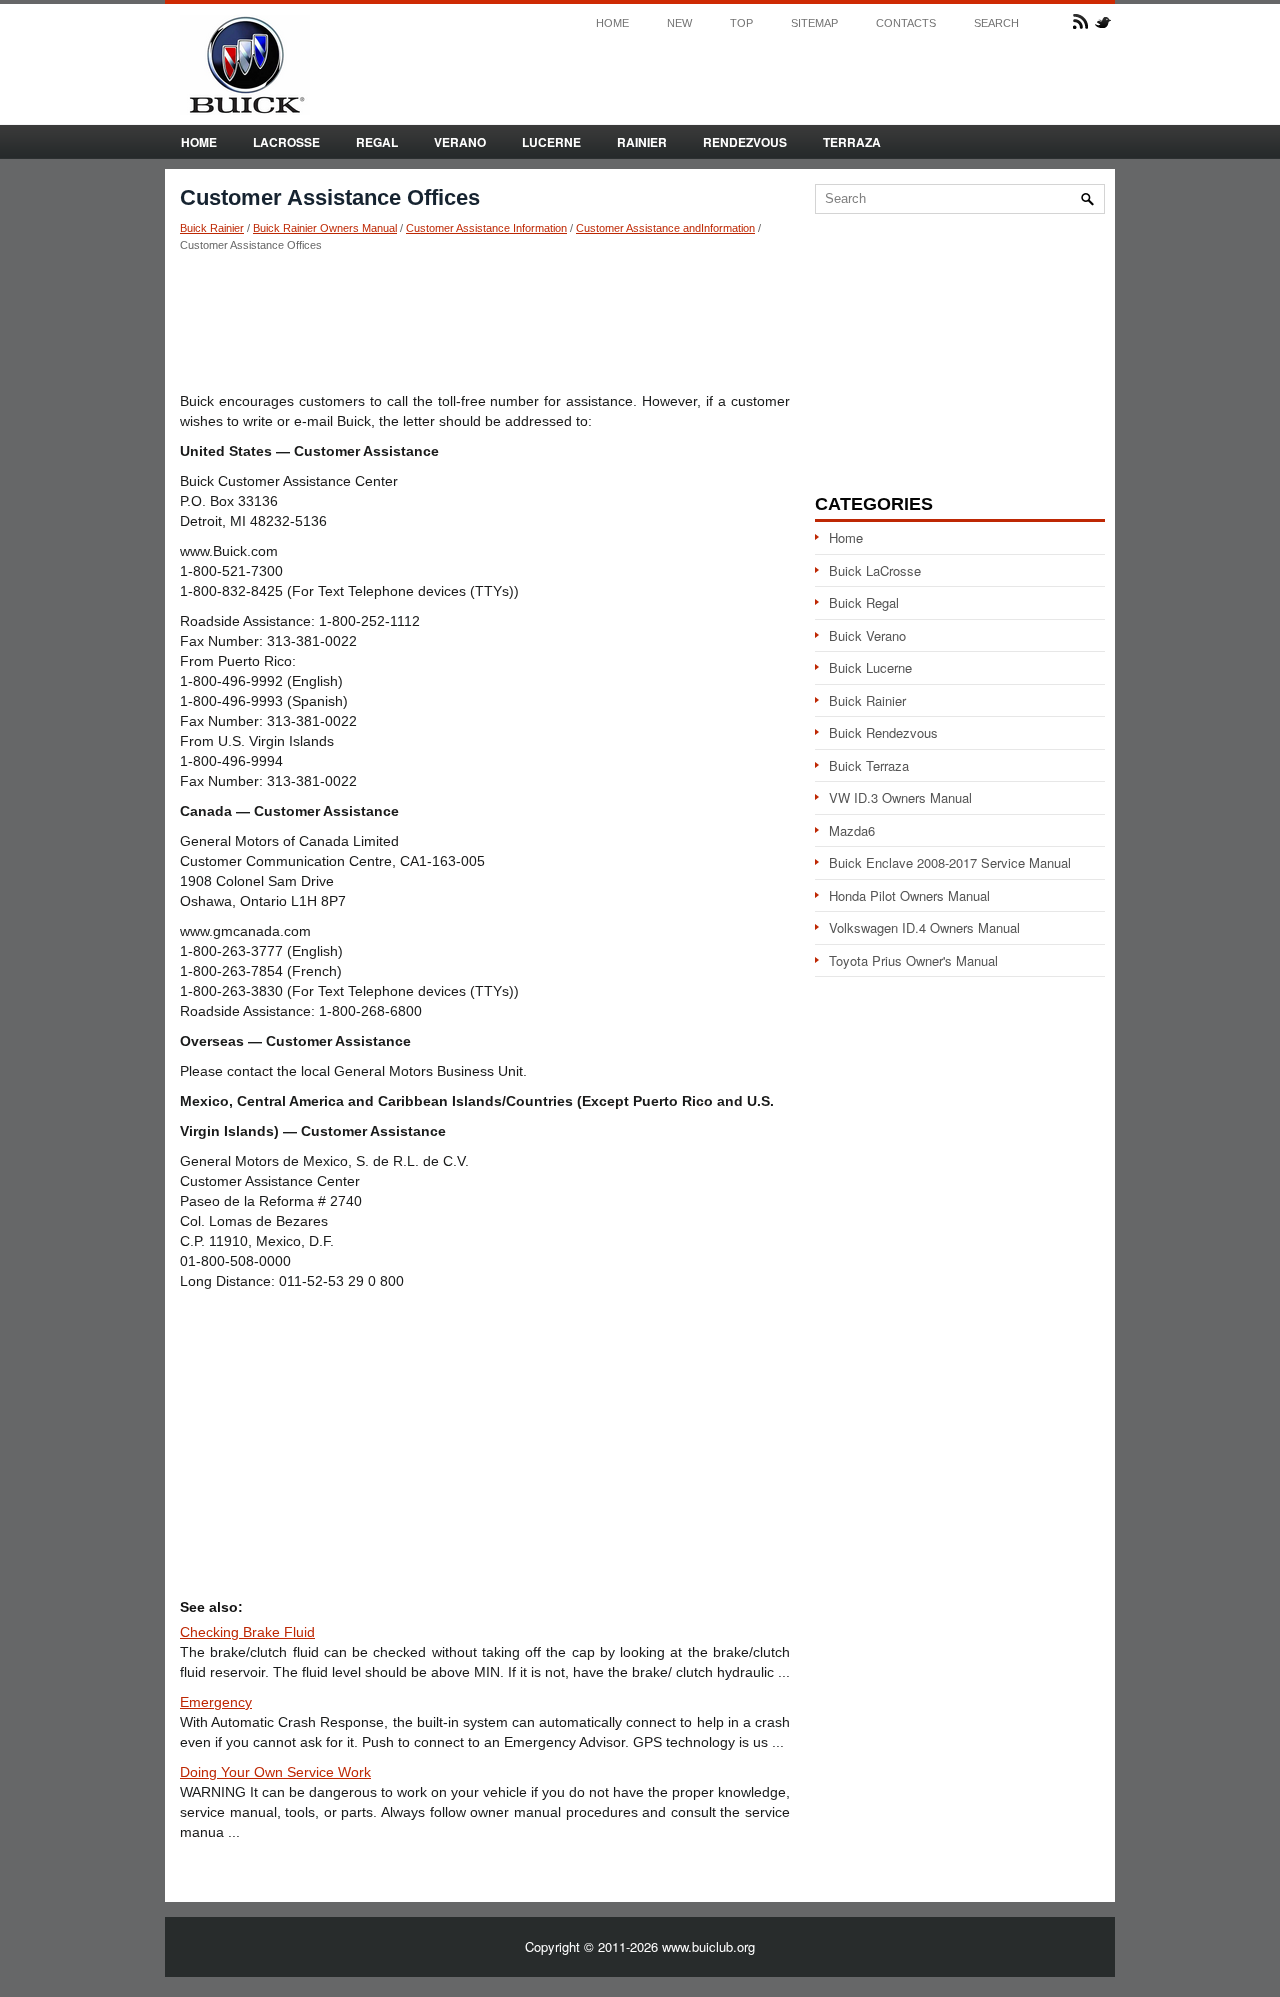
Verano (460, 142)
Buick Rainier (212, 228)
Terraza (852, 142)
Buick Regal (864, 602)
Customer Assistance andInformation (665, 228)
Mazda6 (852, 830)
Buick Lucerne (870, 667)
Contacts (906, 23)
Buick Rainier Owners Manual (325, 228)
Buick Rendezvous (883, 732)
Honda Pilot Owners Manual (909, 895)
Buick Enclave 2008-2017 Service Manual (950, 862)
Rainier (642, 142)
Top (741, 23)
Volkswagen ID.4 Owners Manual (924, 927)
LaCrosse (286, 142)
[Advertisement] (485, 321)
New (679, 23)
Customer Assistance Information (486, 228)
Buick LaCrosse (875, 570)
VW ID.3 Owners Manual (900, 797)
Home (612, 23)
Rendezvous (745, 142)
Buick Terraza (869, 765)
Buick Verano (867, 635)
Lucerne (551, 142)
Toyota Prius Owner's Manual (913, 960)
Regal (377, 142)
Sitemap (814, 23)
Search (996, 23)
